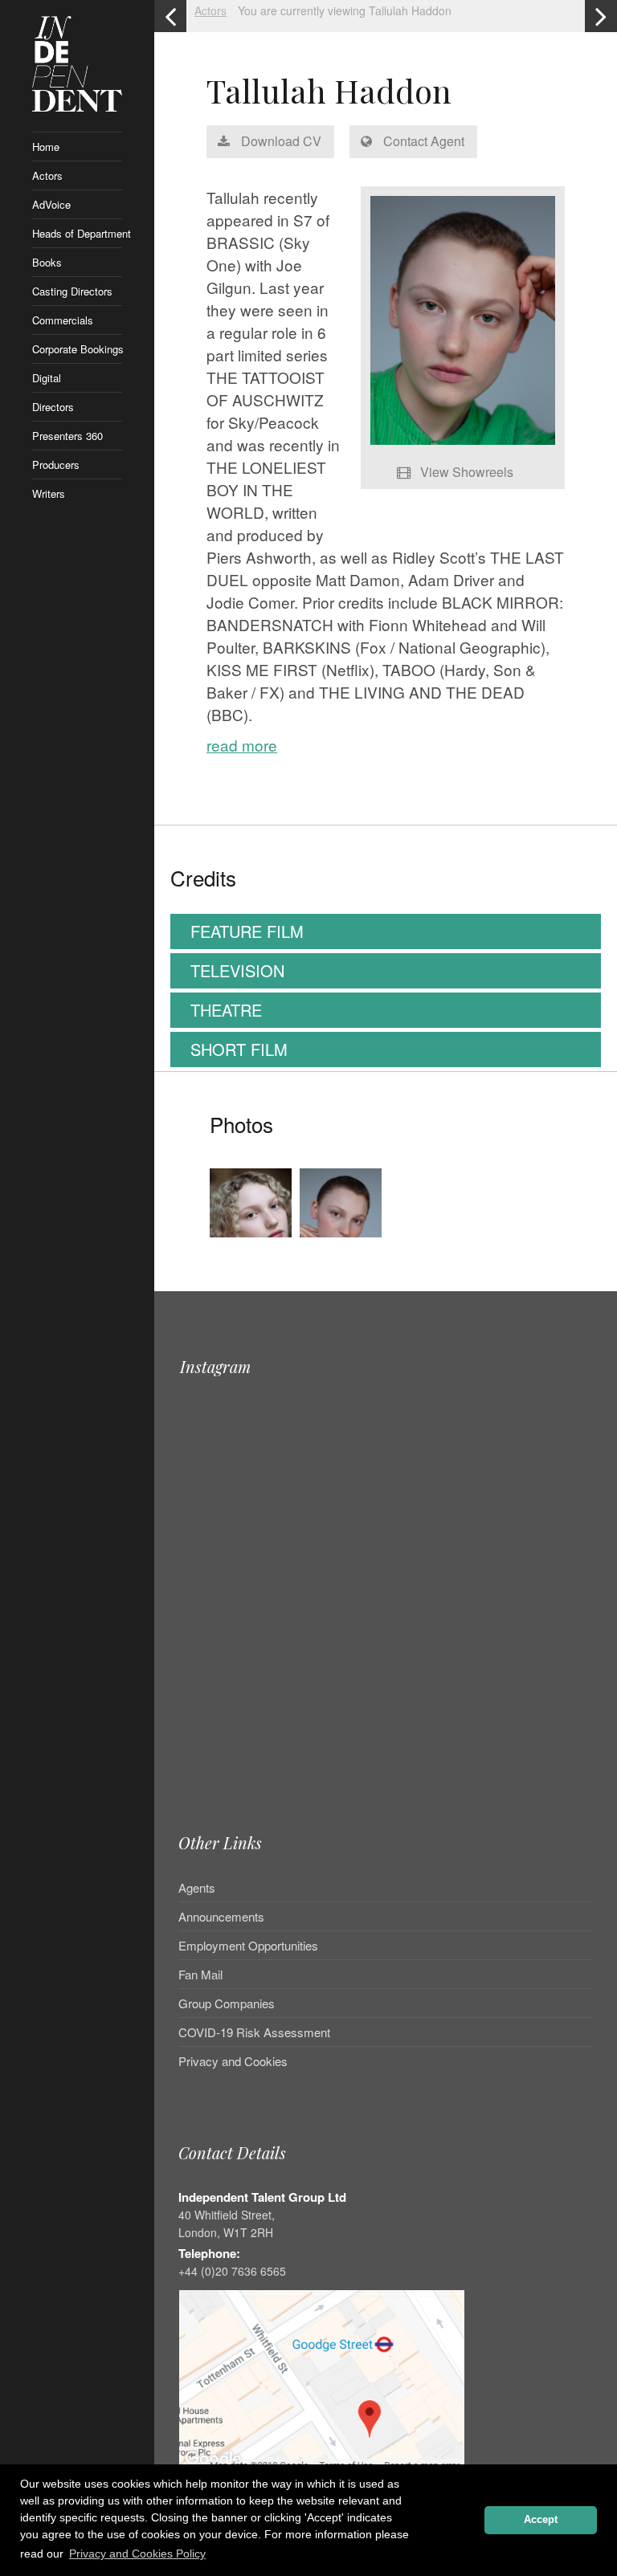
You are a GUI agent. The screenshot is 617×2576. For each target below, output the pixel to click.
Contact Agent (422, 141)
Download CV (280, 141)
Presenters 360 (67, 436)
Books (47, 262)
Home (46, 147)
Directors (53, 407)
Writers (49, 493)
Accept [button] (541, 2520)
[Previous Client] (170, 16)
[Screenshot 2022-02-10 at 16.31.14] (251, 1240)
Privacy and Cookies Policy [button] (137, 2554)
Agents (197, 1889)
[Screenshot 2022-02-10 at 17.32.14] (341, 1240)
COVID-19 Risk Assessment (254, 2032)
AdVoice (51, 204)
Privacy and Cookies (233, 2061)
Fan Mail (200, 1974)
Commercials (63, 320)
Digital (47, 378)
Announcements (221, 1916)
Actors (47, 175)
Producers (56, 465)
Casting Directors (72, 291)
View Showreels (465, 472)
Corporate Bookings (77, 349)
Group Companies (227, 2003)
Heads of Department (77, 233)
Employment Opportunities (248, 1945)
